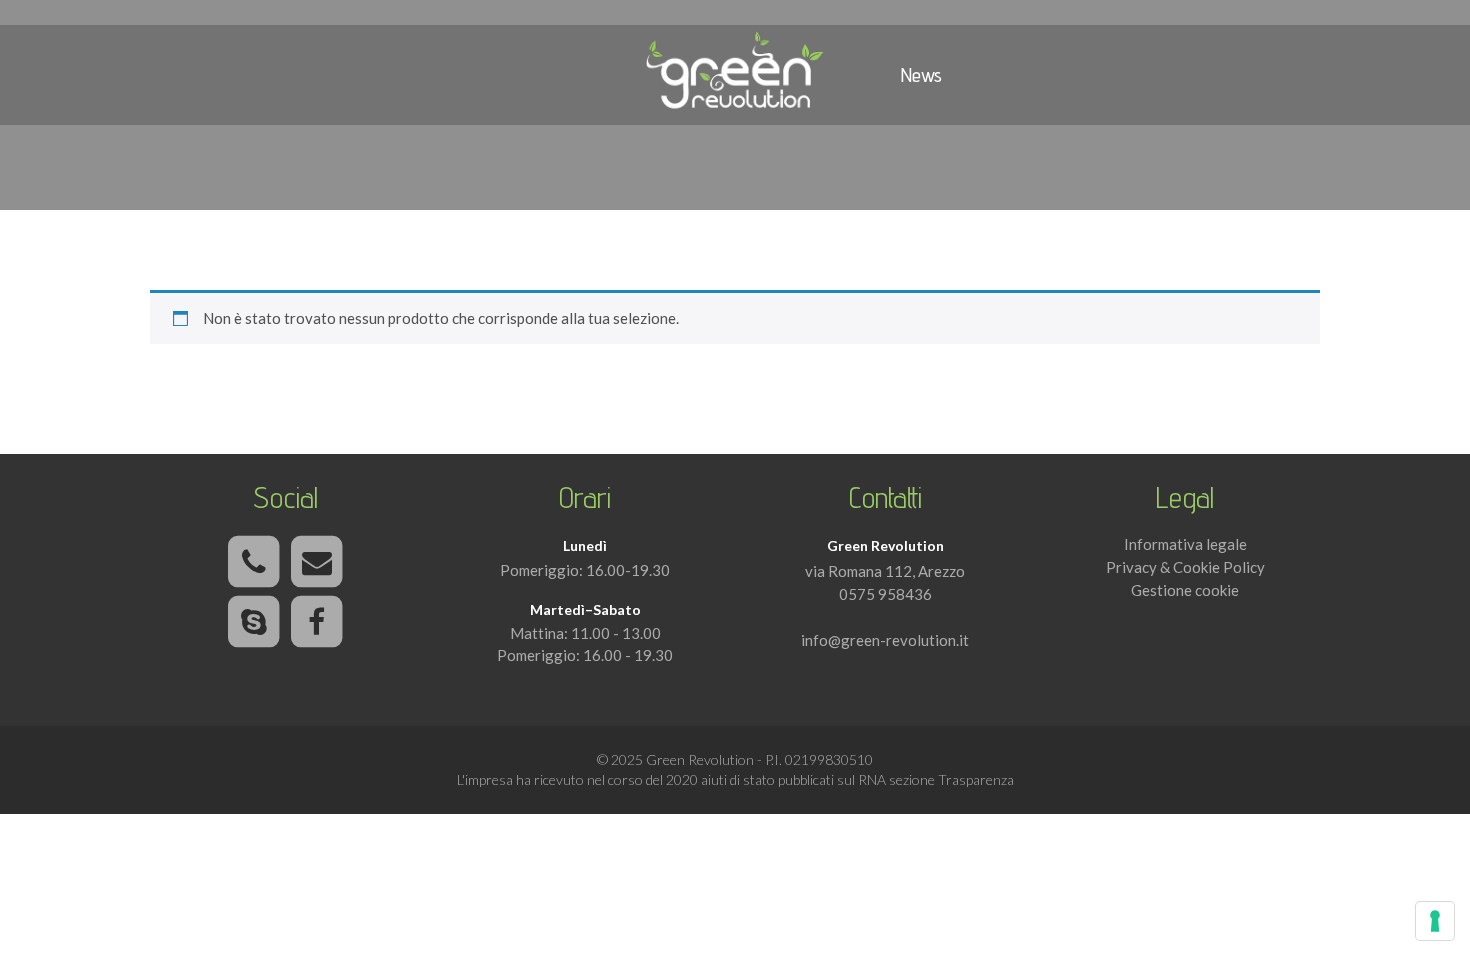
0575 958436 (885, 594)
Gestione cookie (1185, 590)
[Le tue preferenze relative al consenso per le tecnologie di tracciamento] (1435, 921)
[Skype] (254, 623)
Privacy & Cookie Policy (1185, 567)
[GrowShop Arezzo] (735, 75)
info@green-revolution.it (885, 640)
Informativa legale (1185, 544)
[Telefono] (254, 563)
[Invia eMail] (317, 563)
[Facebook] (317, 623)
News (921, 75)
